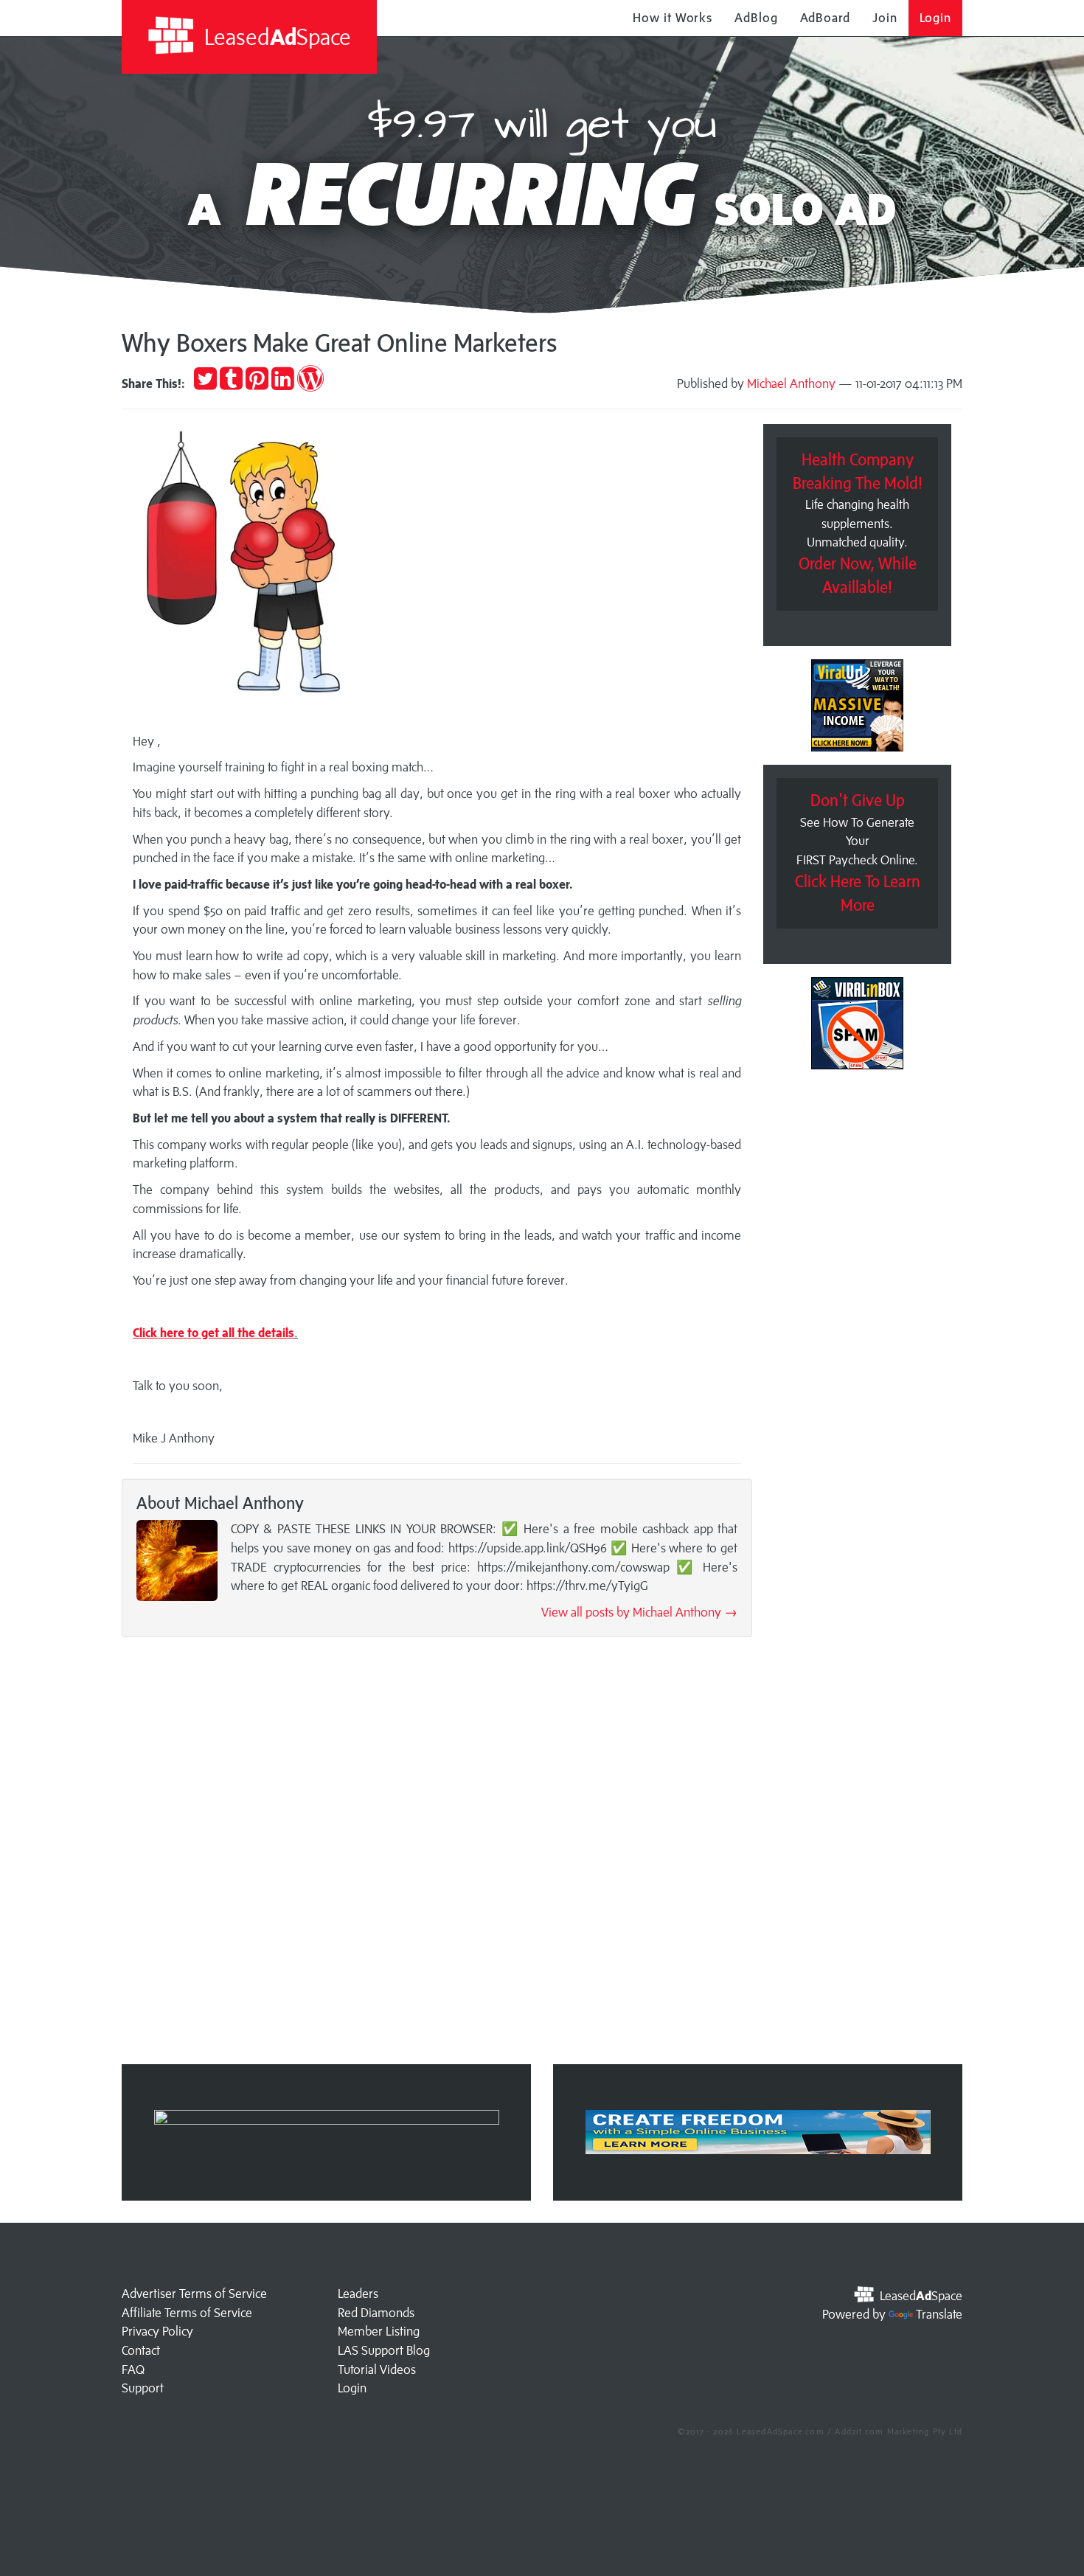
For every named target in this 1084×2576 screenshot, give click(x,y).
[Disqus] (437, 1855)
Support (143, 2388)
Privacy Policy (157, 2331)
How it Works (673, 18)
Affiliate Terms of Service (187, 2313)
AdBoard (825, 18)
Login (936, 18)
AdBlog (756, 18)
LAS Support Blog (384, 2350)
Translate (939, 2314)
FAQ (133, 2370)
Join (885, 18)
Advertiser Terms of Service (194, 2294)
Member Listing (379, 2331)
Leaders (358, 2294)
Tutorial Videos (377, 2370)
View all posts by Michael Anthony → (639, 1612)
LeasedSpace (275, 37)
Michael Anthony (791, 383)
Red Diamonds (376, 2313)
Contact (141, 2350)
